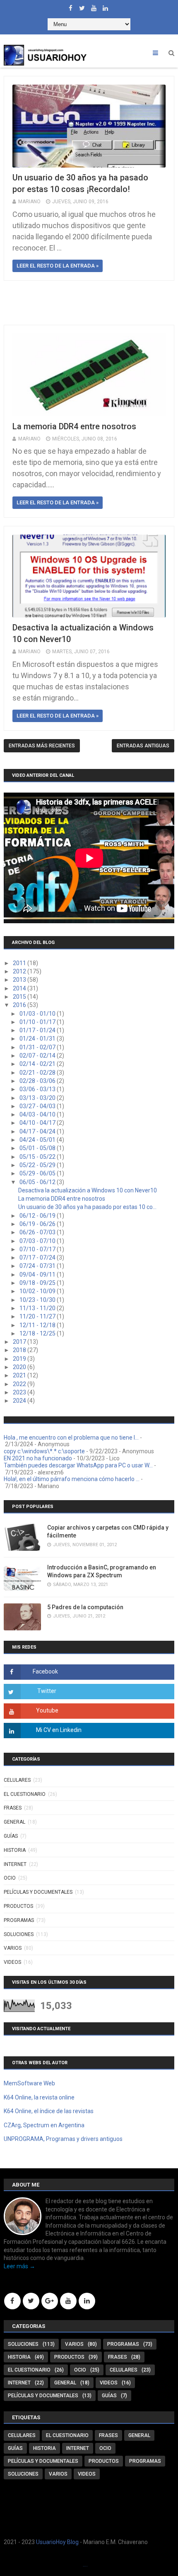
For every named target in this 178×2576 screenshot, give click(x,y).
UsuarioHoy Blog (57, 2542)
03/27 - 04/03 (38, 1106)
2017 (20, 1342)
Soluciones (19, 1934)
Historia (15, 1850)
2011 (20, 963)
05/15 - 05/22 (38, 1157)
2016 (20, 1005)
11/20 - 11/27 (38, 1316)
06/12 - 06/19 (38, 1216)
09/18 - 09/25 (38, 1283)
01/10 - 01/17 (38, 1022)
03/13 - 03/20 (38, 1098)
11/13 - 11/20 (38, 1308)
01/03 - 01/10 (38, 1014)
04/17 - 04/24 (38, 1131)
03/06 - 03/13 (38, 1089)
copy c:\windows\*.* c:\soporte (44, 1451)
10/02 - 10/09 (38, 1291)
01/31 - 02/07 (38, 1047)
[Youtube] (68, 2301)
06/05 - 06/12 (38, 1182)
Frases (13, 1808)
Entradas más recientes (42, 746)
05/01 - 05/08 (38, 1148)
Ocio (10, 1878)
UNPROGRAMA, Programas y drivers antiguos (63, 2139)
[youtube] (94, 6)
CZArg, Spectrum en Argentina (44, 2125)
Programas (19, 1920)
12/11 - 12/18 (38, 1325)
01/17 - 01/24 (38, 1030)
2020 (20, 1367)
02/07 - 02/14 (38, 1056)
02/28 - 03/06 (38, 1081)
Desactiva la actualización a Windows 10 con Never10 (88, 1190)
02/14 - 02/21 (38, 1064)
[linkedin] (105, 6)
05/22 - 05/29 (38, 1165)
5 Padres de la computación (85, 1607)
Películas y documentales (38, 1892)
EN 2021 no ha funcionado (38, 1458)
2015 (20, 997)
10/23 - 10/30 (38, 1300)
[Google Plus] (50, 2301)
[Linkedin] (87, 2301)
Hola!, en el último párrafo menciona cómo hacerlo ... (72, 1479)
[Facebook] (12, 2301)
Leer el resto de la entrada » (58, 266)
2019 (20, 1359)
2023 (20, 1392)
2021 (20, 1375)
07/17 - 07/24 (38, 1258)
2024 (20, 1401)
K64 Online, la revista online (39, 2097)
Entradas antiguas (143, 746)
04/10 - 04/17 (38, 1123)
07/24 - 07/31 (38, 1266)
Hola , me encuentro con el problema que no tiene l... (71, 1438)
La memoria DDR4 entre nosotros (74, 426)
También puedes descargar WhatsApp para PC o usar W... (78, 1465)
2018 (20, 1350)
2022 (20, 1384)
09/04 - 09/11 (38, 1275)
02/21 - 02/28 (38, 1073)
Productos (18, 1906)
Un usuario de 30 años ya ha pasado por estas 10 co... (87, 1207)
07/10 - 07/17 (38, 1249)
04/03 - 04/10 (38, 1114)
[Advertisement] (91, 303)
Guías (11, 1836)
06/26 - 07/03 (38, 1232)
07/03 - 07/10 (38, 1241)
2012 (20, 971)
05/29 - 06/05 (38, 1173)
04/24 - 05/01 (38, 1140)
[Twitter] (31, 2301)
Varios (13, 1948)
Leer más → (19, 2266)
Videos (12, 1962)
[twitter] (82, 6)
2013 (20, 980)
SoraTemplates (85, 2566)
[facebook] (70, 6)
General (14, 1822)
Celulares (17, 1780)
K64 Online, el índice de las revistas (49, 2111)
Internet (15, 1864)
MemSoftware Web (29, 2083)
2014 (20, 988)
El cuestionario (25, 1794)
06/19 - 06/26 (38, 1224)
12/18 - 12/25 (38, 1333)
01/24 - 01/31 (38, 1039)
